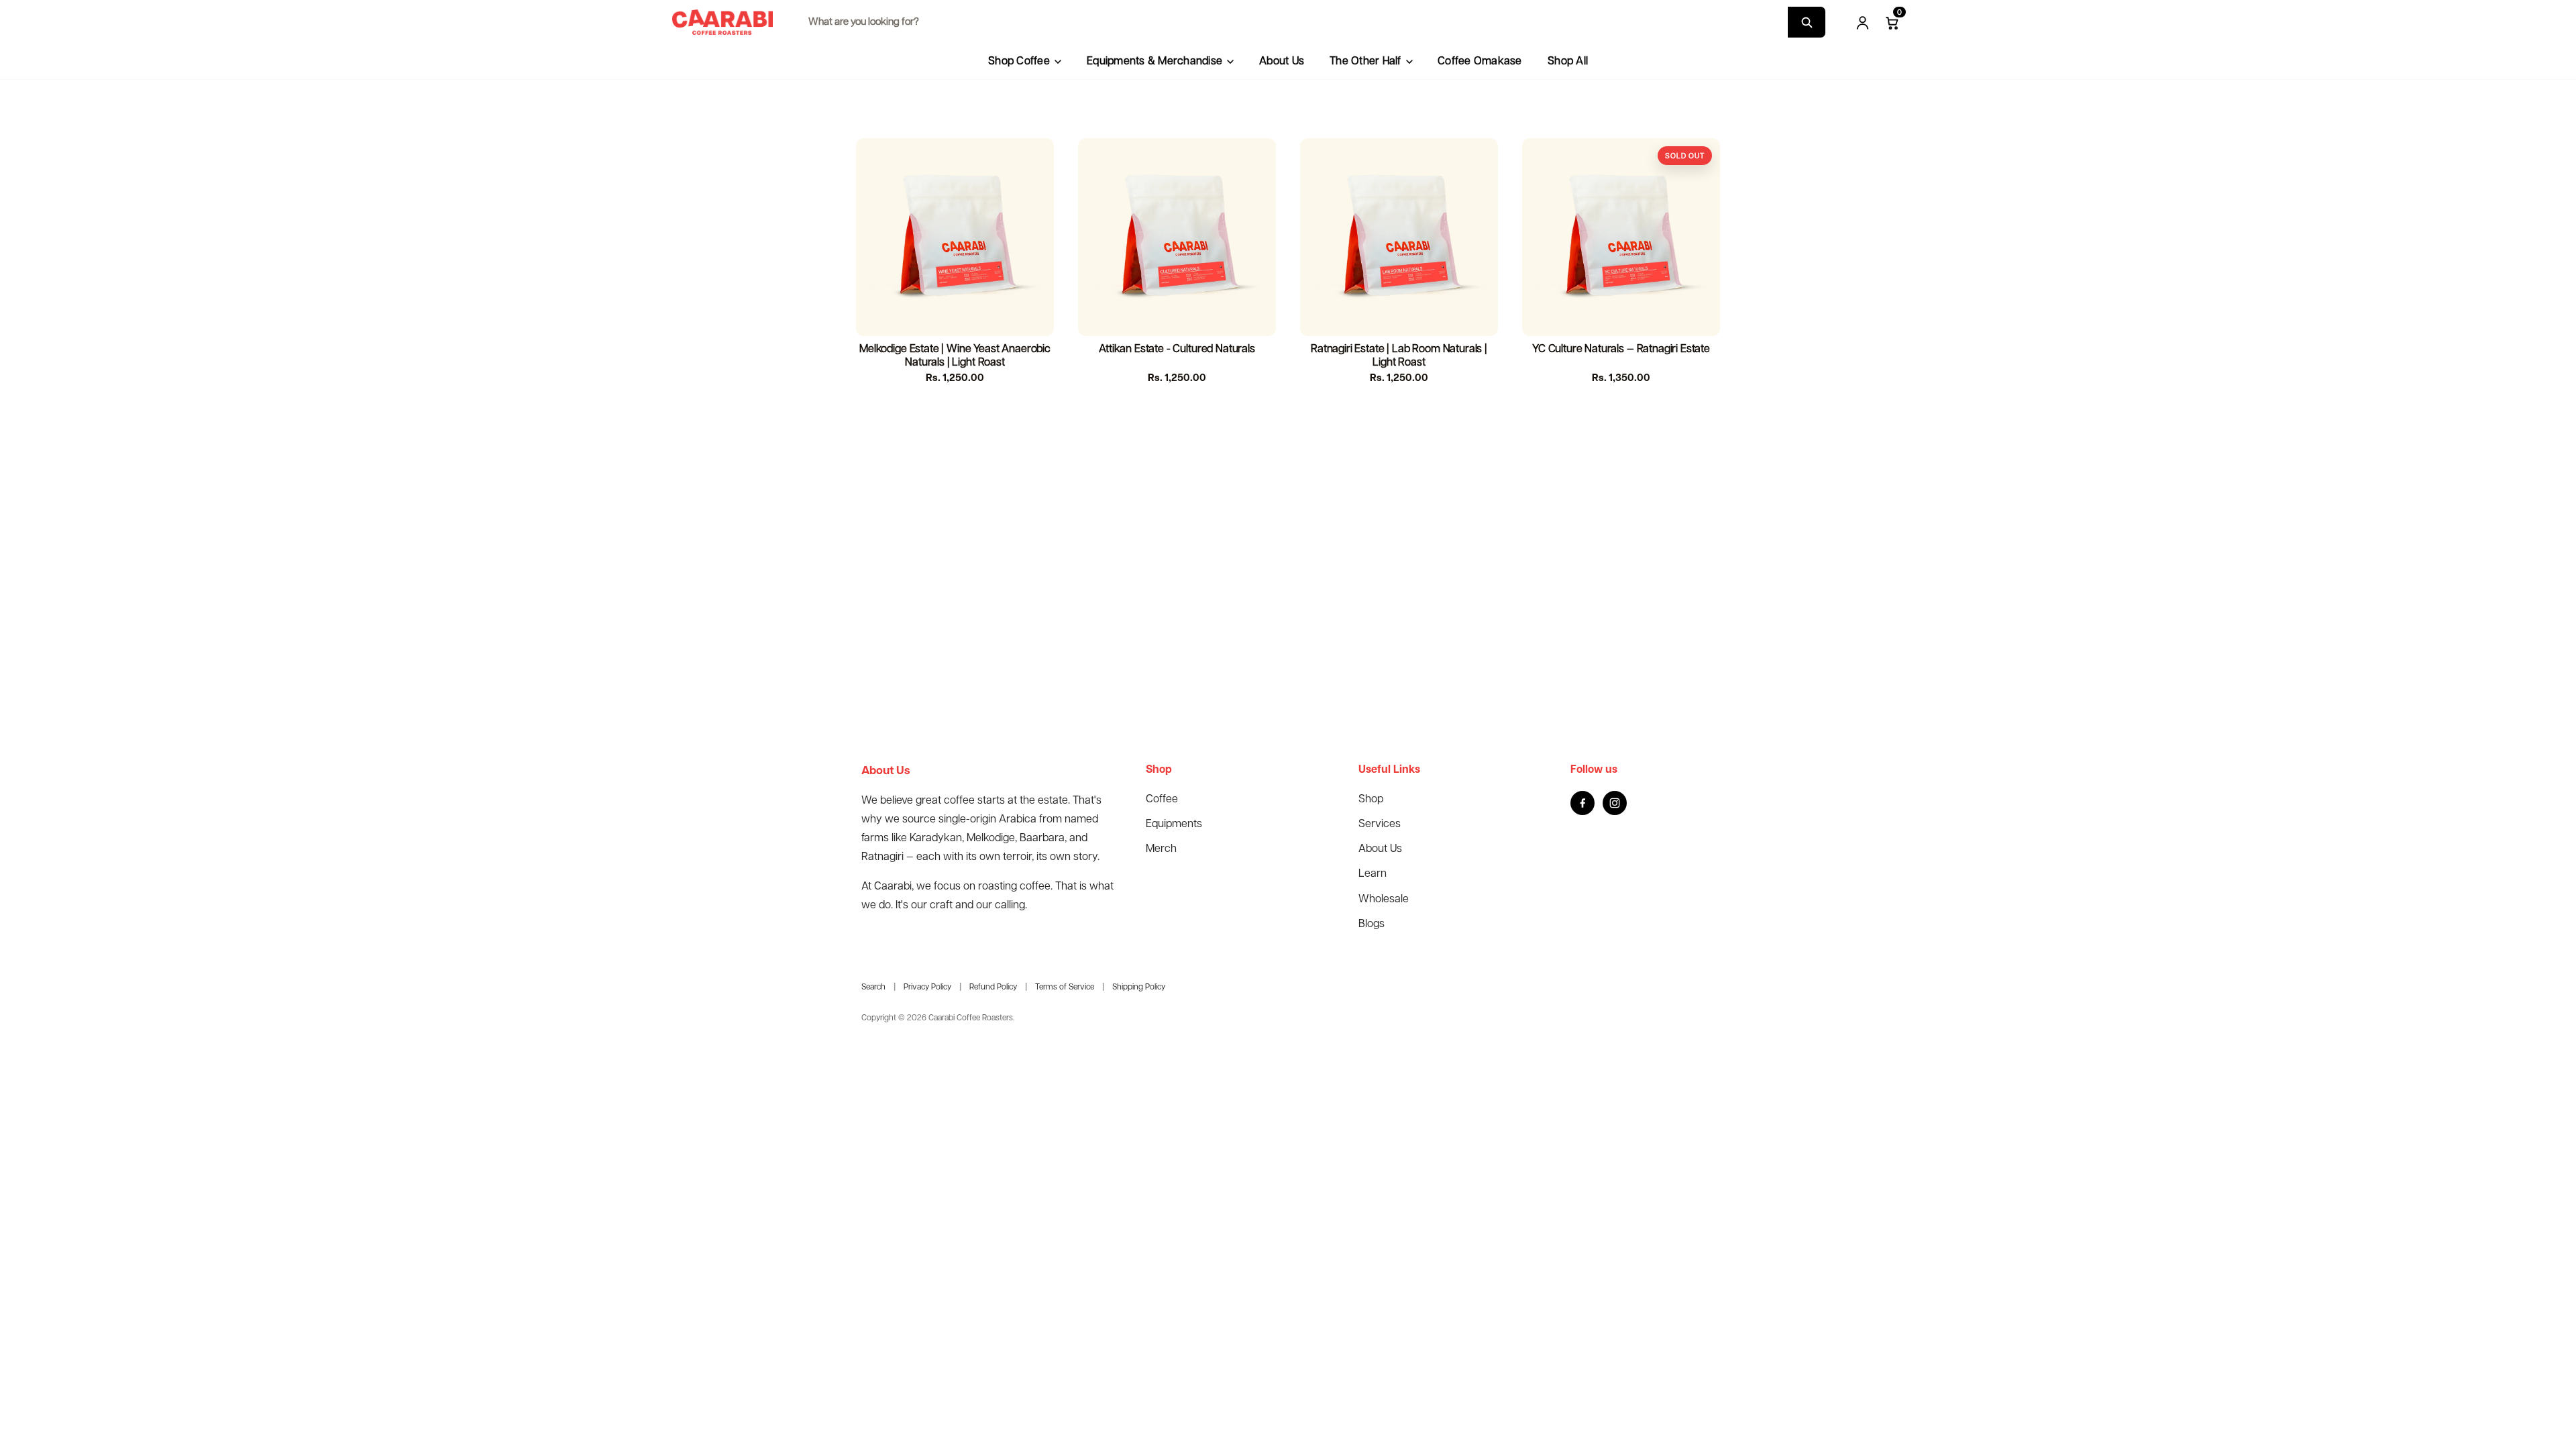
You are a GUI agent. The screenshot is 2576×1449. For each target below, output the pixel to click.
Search (873, 987)
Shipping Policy (1139, 987)
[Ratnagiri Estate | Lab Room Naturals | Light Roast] (1399, 237)
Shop (1371, 799)
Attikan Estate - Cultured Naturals (1177, 349)
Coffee (1162, 799)
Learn (1373, 874)
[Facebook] (1582, 803)
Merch (1161, 849)
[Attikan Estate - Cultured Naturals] (1177, 237)
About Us (1282, 62)
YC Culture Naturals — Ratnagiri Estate (1621, 349)
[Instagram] (1615, 803)
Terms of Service (1065, 987)
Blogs (1372, 924)
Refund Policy (993, 987)
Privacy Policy (927, 987)
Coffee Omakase (1480, 62)
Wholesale (1384, 899)
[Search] (1807, 22)
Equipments (1174, 824)
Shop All (1568, 62)
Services (1380, 824)
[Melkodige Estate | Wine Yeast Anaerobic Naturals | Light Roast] (955, 237)
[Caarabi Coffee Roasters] (722, 22)
